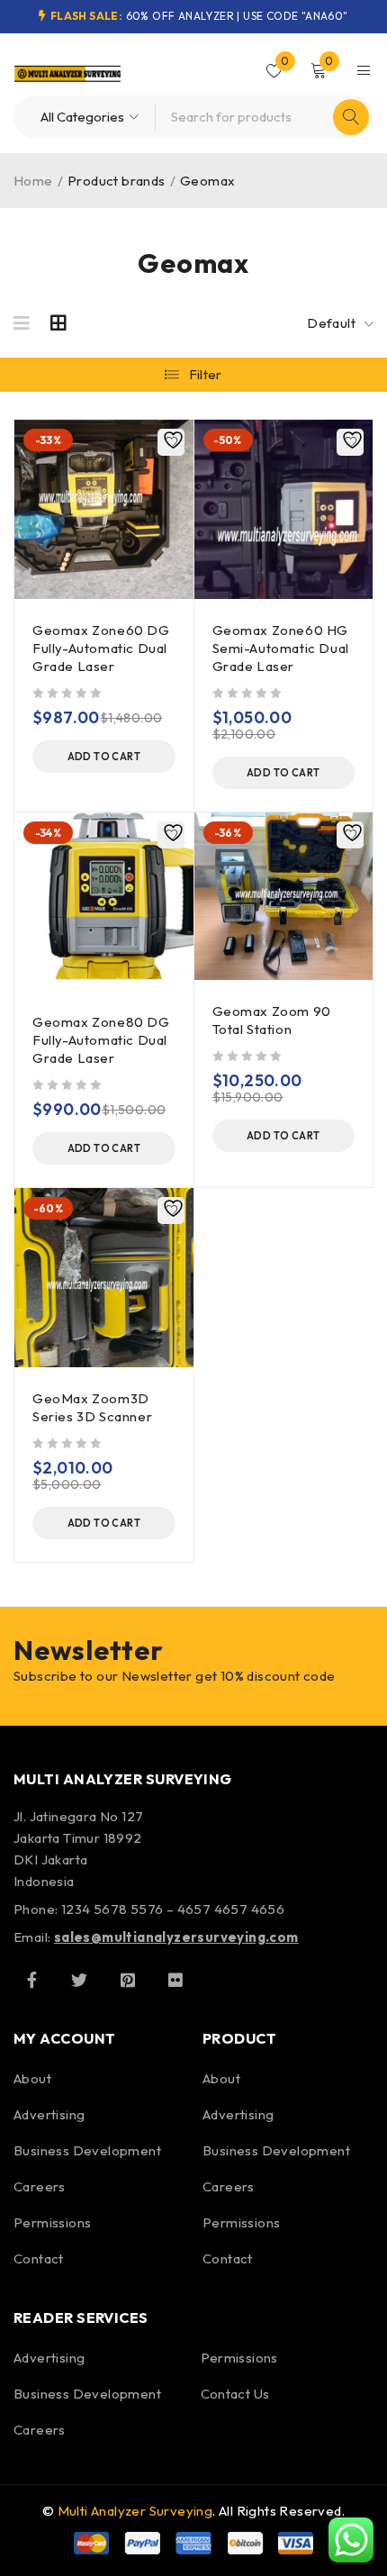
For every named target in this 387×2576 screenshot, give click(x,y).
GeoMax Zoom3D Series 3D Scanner (92, 1407)
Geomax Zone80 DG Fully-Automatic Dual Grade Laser (101, 1040)
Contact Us (235, 2394)
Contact (39, 2259)
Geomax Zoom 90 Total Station (272, 1020)
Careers (40, 2186)
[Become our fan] (31, 1980)
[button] (104, 757)
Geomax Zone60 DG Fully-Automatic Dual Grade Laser (101, 648)
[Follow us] (79, 1980)
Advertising (49, 2114)
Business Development (87, 2150)
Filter (206, 374)
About (32, 2078)
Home (33, 181)
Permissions (52, 2222)
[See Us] (128, 1980)
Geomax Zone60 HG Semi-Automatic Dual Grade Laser (281, 648)
